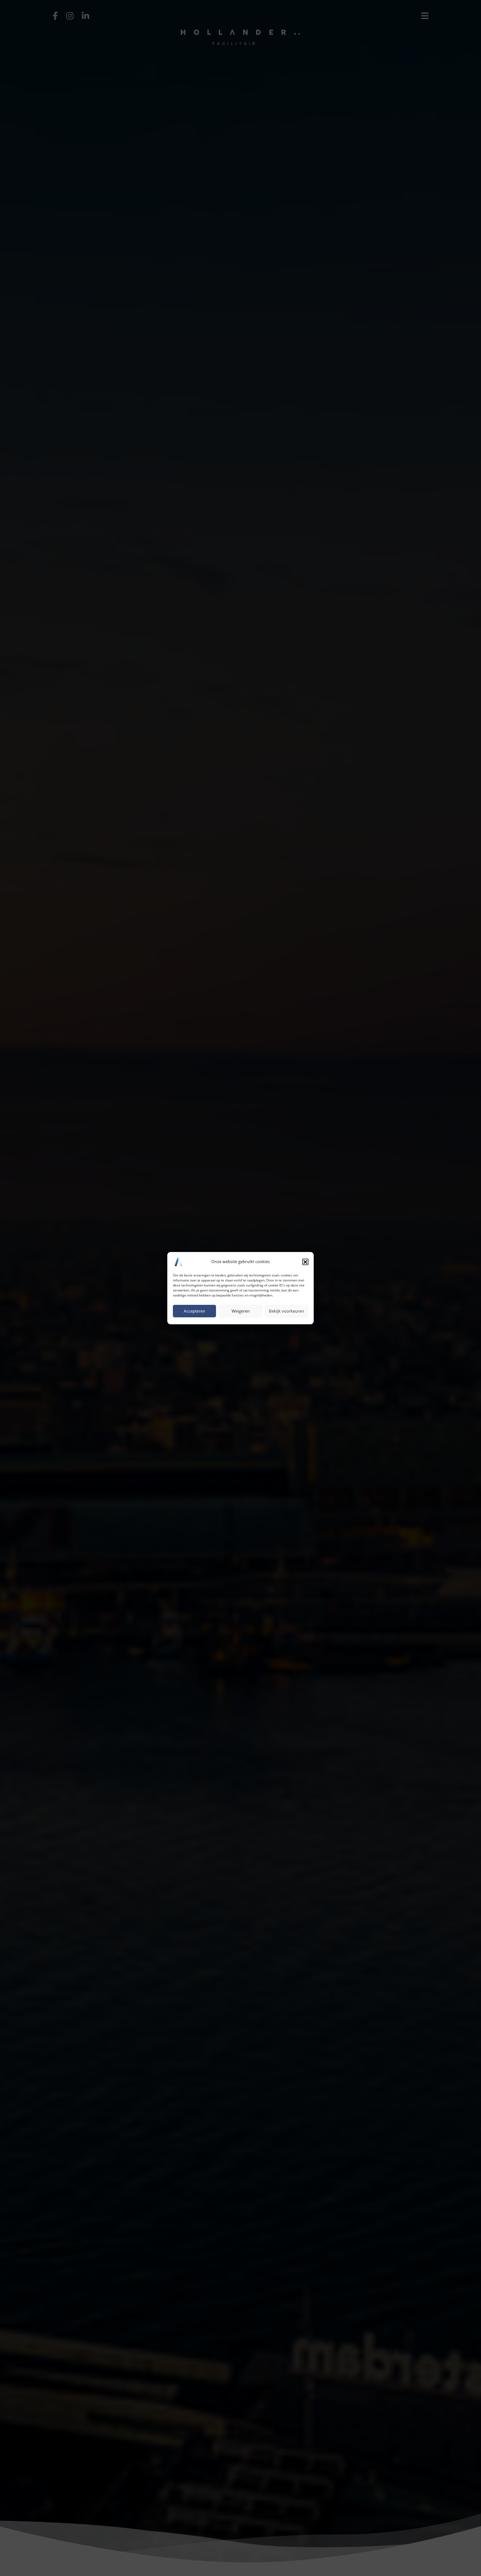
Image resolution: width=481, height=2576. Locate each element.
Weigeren (241, 1311)
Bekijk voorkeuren (286, 1311)
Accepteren (194, 1311)
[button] (305, 1262)
